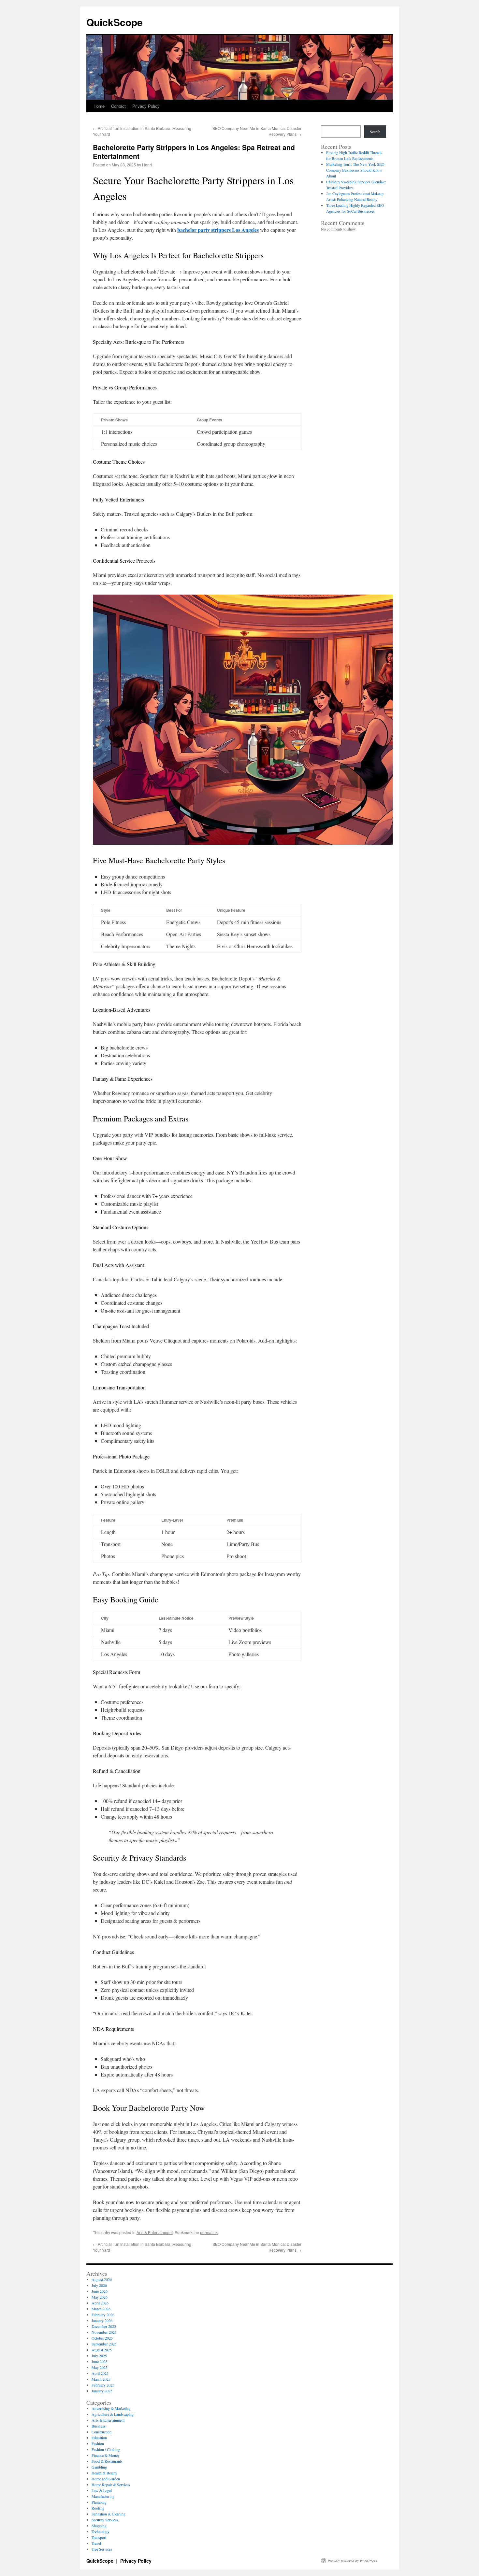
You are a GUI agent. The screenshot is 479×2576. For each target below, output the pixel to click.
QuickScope (115, 22)
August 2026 (102, 2279)
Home (99, 106)
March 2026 (101, 2309)
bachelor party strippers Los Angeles (218, 230)
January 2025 (102, 2391)
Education (99, 2438)
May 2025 (100, 2367)
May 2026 (100, 2297)
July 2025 (99, 2356)
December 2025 (104, 2326)
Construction (102, 2432)
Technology (101, 2531)
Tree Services (102, 2549)
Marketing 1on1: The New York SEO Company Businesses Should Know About (355, 170)
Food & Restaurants (107, 2461)
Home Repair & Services (111, 2485)
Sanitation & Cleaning (109, 2514)
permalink (209, 2232)
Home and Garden (106, 2479)
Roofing (98, 2508)
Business (99, 2426)
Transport (99, 2537)
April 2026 (100, 2303)
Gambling (99, 2467)
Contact (118, 106)
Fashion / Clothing (106, 2449)
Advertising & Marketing (111, 2408)
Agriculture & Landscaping (113, 2414)
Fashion (98, 2443)
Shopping (99, 2526)
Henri (147, 165)
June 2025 (100, 2361)
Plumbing (99, 2502)
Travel (96, 2543)
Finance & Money (106, 2455)
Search (375, 132)
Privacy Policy (146, 106)
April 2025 (100, 2373)
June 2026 (100, 2291)
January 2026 (102, 2320)
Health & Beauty (104, 2473)
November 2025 (104, 2332)
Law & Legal (102, 2490)
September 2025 (104, 2344)
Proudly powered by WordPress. (353, 2561)
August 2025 (102, 2350)
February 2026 (103, 2315)
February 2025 (103, 2385)
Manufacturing (103, 2496)
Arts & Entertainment (155, 2232)
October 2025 (102, 2338)
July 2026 (99, 2285)
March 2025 (101, 2379)
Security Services (105, 2520)
